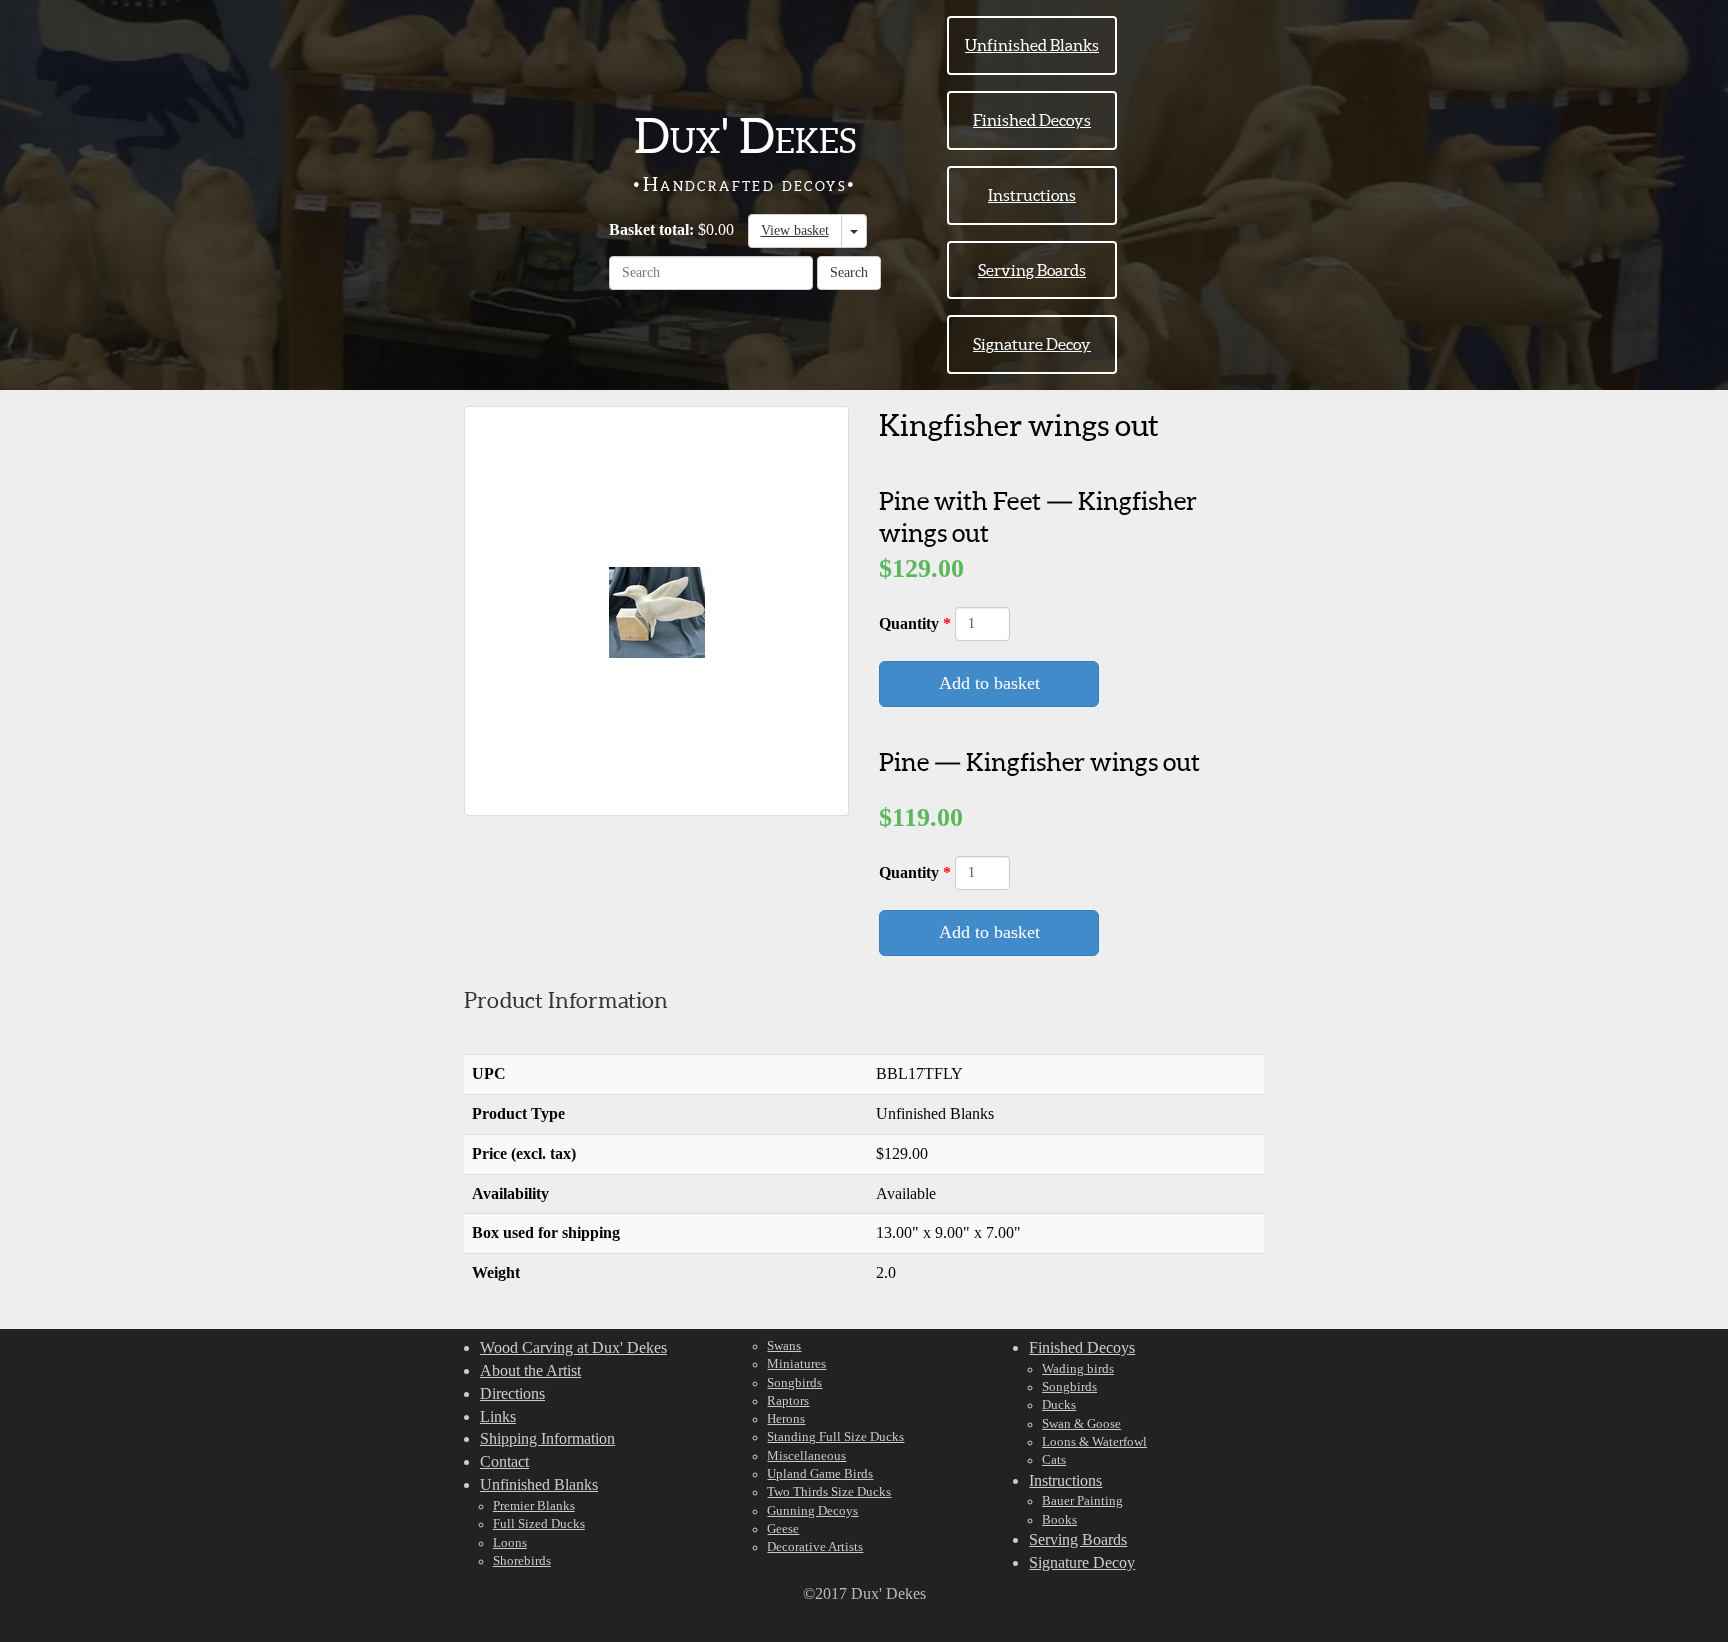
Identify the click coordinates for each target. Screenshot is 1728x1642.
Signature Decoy (1032, 344)
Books (1059, 1520)
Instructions (1032, 195)
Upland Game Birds (820, 1474)
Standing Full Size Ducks (835, 1437)
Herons (786, 1419)
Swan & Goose (1081, 1424)
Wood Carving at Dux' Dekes (573, 1347)
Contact (504, 1461)
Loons (510, 1543)
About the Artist (530, 1370)
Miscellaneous (806, 1456)
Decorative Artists (815, 1547)
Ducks (1059, 1405)
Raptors (788, 1401)
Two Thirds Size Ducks (829, 1492)
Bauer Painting (1082, 1501)
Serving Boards (1032, 270)
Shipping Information (547, 1438)
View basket (795, 230)
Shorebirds (522, 1561)
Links (498, 1416)
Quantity (911, 623)
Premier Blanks (534, 1506)
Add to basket (989, 683)
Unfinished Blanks (1032, 45)
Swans (784, 1346)
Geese (783, 1529)
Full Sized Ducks (539, 1524)
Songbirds (794, 1383)
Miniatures (796, 1364)
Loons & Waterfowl (1094, 1442)
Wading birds (1078, 1369)
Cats (1054, 1460)
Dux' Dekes (745, 136)
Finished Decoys (1032, 120)
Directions (512, 1393)
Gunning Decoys (812, 1511)
